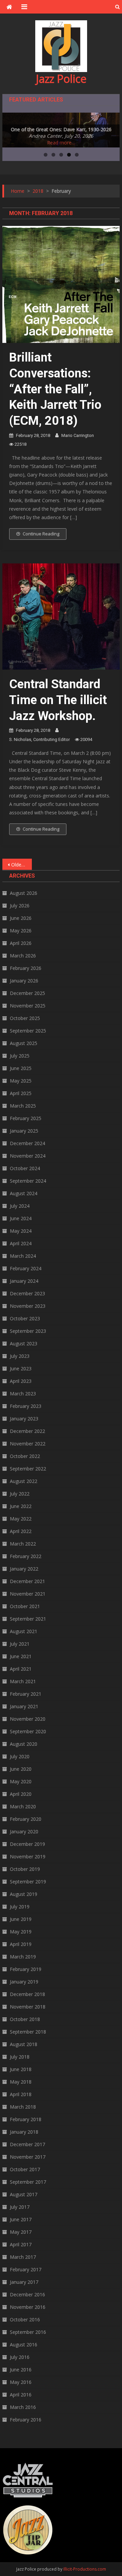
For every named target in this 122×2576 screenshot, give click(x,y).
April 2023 (21, 1381)
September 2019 (28, 1882)
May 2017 (21, 2232)
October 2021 (25, 1606)
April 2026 (21, 943)
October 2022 (25, 1456)
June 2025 (21, 1068)
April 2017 (21, 2244)
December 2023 (27, 1293)
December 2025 (27, 993)
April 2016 (21, 2395)
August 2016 (24, 2345)
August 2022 (24, 1481)
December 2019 (27, 1844)
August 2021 (24, 1631)
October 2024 (25, 1168)
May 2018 (21, 2082)
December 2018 (27, 1994)
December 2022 (27, 1431)
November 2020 (28, 1719)
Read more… (61, 143)
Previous (11, 129)
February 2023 (26, 1406)
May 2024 (21, 1231)
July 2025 (20, 1056)
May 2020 (21, 1781)
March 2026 (23, 956)
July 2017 (20, 2207)
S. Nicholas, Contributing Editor (39, 739)
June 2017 (21, 2219)
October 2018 (25, 2019)
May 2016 (21, 2382)
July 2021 (20, 1644)
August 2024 (24, 1193)
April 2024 (21, 1243)
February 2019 (26, 1969)
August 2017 (24, 2194)
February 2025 (26, 1118)
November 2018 (28, 2007)
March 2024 (23, 1256)
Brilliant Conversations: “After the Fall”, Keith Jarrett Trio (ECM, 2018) (55, 389)
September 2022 (28, 1469)
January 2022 (24, 1569)
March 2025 (23, 1106)
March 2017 (23, 2257)
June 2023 (21, 1368)
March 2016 (23, 2407)
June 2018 (21, 2069)
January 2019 (24, 1982)
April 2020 (21, 1794)
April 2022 (21, 1531)
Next (111, 129)
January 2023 (24, 1419)
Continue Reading (41, 534)
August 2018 (24, 2044)
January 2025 (24, 1131)
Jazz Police (61, 79)
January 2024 (24, 1281)
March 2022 (23, 1544)
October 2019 (25, 1869)
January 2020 (24, 1831)
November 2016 (28, 2307)
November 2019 (28, 1856)
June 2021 (21, 1656)
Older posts (21, 865)
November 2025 (28, 1006)
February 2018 (26, 2119)
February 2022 (26, 1556)
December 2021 (27, 1581)
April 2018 (21, 2094)
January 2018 (24, 2132)
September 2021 (28, 1619)
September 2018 (28, 2032)
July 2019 (20, 1907)
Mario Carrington (78, 435)
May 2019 (21, 1932)
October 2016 (25, 2319)
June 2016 (21, 2370)
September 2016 (28, 2332)
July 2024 (20, 1206)
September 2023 (28, 1331)
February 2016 (26, 2420)
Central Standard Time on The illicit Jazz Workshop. (58, 700)
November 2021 (28, 1594)
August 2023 (24, 1343)
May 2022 (21, 1519)
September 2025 (28, 1031)
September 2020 (28, 1731)
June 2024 (21, 1218)
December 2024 (27, 1143)
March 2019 (23, 1957)
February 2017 (26, 2269)
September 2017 (28, 2182)
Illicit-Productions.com (85, 2569)
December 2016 (27, 2294)
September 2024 (28, 1181)
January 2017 (24, 2282)
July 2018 (20, 2057)
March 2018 (23, 2107)
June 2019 (21, 1919)
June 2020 (21, 1769)
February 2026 (26, 968)
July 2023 (20, 1356)
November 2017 (28, 2157)
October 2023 (25, 1318)
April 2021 (21, 1669)
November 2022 (28, 1444)
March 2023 (23, 1394)
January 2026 (24, 981)
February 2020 (26, 1819)
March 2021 (23, 1681)
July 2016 (20, 2357)
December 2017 (27, 2144)
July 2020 (20, 1756)
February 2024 (26, 1268)
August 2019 (24, 1894)
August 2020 (24, 1744)
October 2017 (25, 2169)
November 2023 (28, 1306)
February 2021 (26, 1694)
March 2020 (23, 1806)
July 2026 (20, 906)
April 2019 (21, 1944)
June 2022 (21, 1506)
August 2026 (24, 893)
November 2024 (28, 1156)
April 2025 (21, 1093)
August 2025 (24, 1043)
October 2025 (25, 1018)
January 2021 (24, 1706)
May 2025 (21, 1081)
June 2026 (21, 918)
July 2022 (20, 1494)
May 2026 (21, 931)
